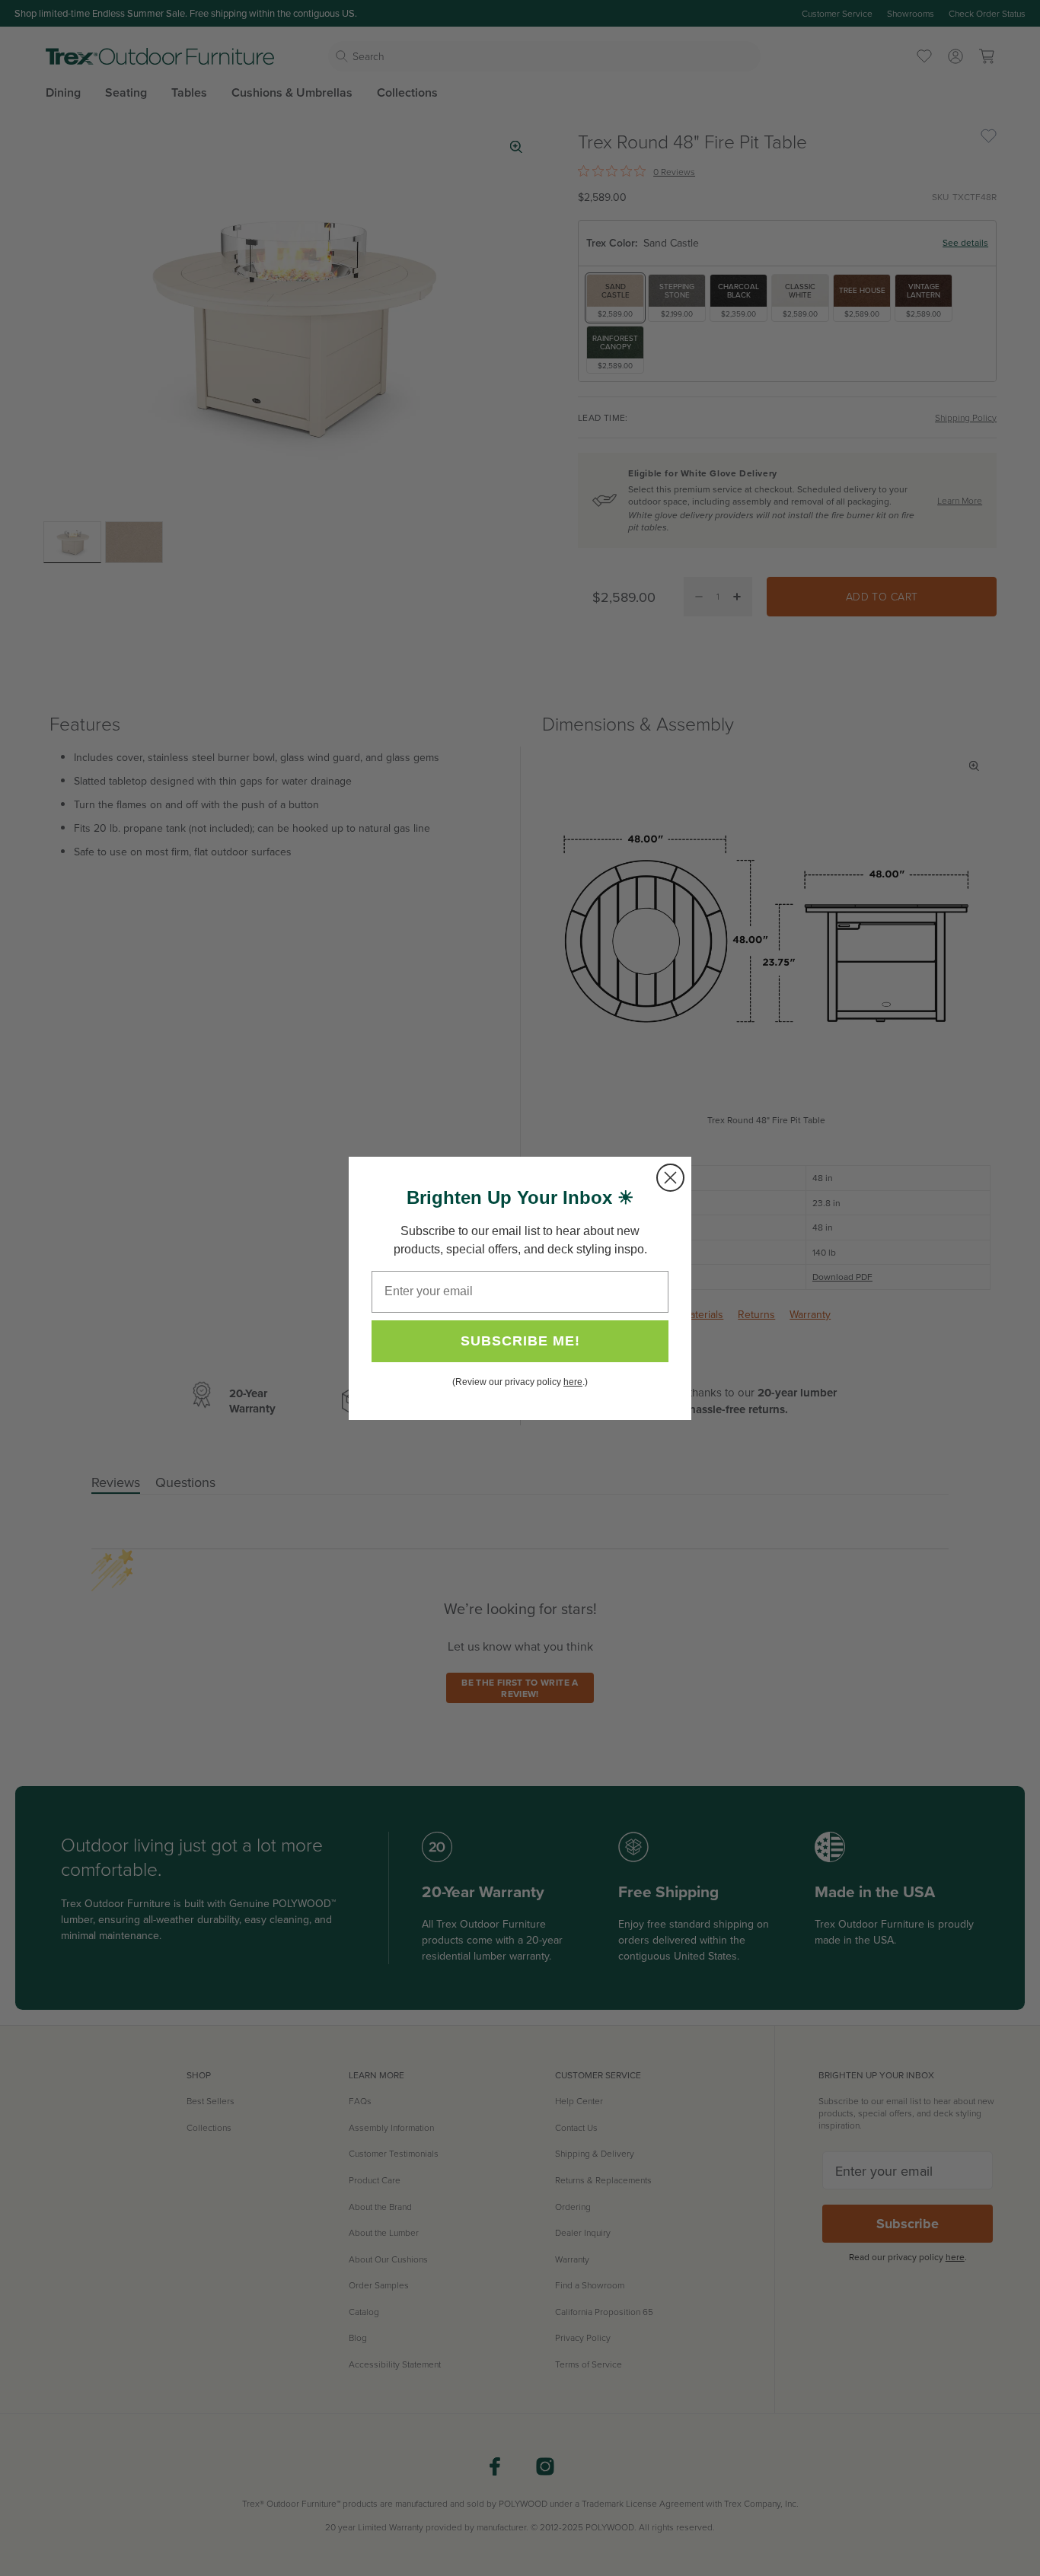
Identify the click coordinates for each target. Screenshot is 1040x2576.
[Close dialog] (670, 1178)
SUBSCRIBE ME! (520, 1341)
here (573, 1382)
